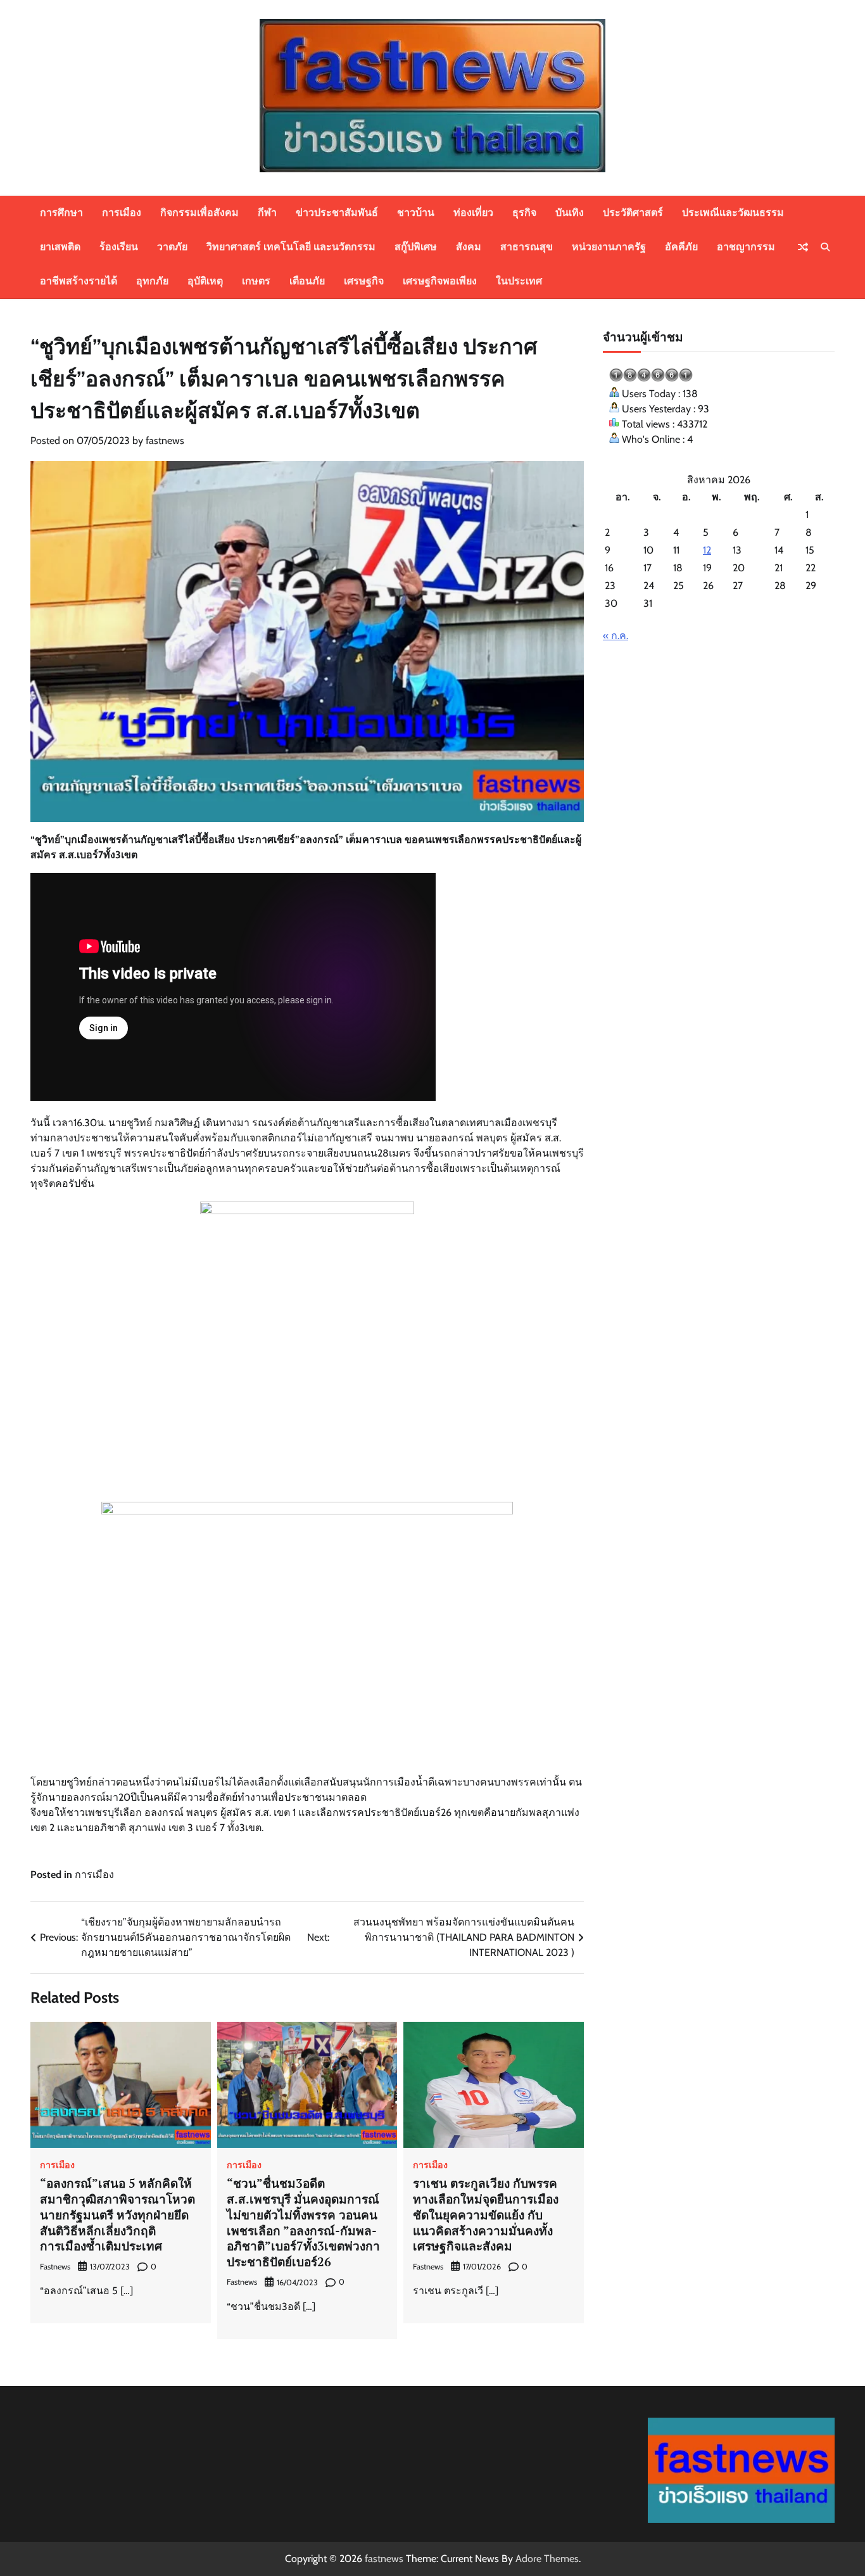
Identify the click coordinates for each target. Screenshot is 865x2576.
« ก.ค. (616, 636)
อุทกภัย (152, 281)
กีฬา (267, 213)
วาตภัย (172, 247)
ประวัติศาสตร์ (633, 213)
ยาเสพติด (60, 247)
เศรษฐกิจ (364, 281)
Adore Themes (547, 2559)
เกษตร (256, 281)
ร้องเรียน (119, 247)
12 (707, 550)
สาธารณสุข (527, 247)
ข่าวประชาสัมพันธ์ (337, 213)
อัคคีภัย (681, 247)
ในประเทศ (519, 281)
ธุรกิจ (524, 213)
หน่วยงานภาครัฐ (609, 247)
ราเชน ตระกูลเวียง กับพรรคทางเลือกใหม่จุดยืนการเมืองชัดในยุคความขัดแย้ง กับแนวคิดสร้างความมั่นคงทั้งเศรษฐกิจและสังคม (486, 2214)
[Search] (825, 247)
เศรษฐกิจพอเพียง (440, 281)
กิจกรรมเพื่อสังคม (199, 213)
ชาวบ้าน (416, 213)
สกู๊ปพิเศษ (416, 247)
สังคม (469, 247)
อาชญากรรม (746, 247)
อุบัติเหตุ (205, 281)
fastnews (165, 441)
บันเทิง (570, 213)
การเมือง (122, 213)
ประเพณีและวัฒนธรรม (733, 213)
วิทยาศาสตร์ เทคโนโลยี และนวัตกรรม (291, 247)
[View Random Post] (803, 247)
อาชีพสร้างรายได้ (79, 281)
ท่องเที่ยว (473, 213)
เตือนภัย (307, 281)
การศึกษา (61, 213)
